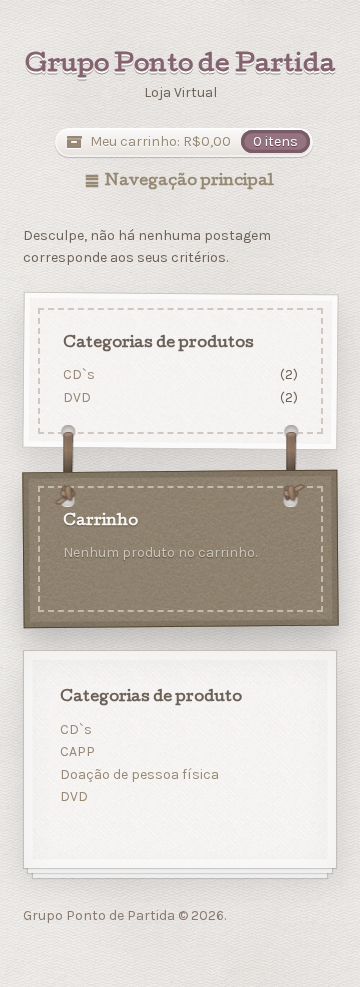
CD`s (78, 374)
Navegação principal (189, 182)
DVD (76, 396)
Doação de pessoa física (139, 774)
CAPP (77, 751)
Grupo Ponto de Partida (180, 66)
